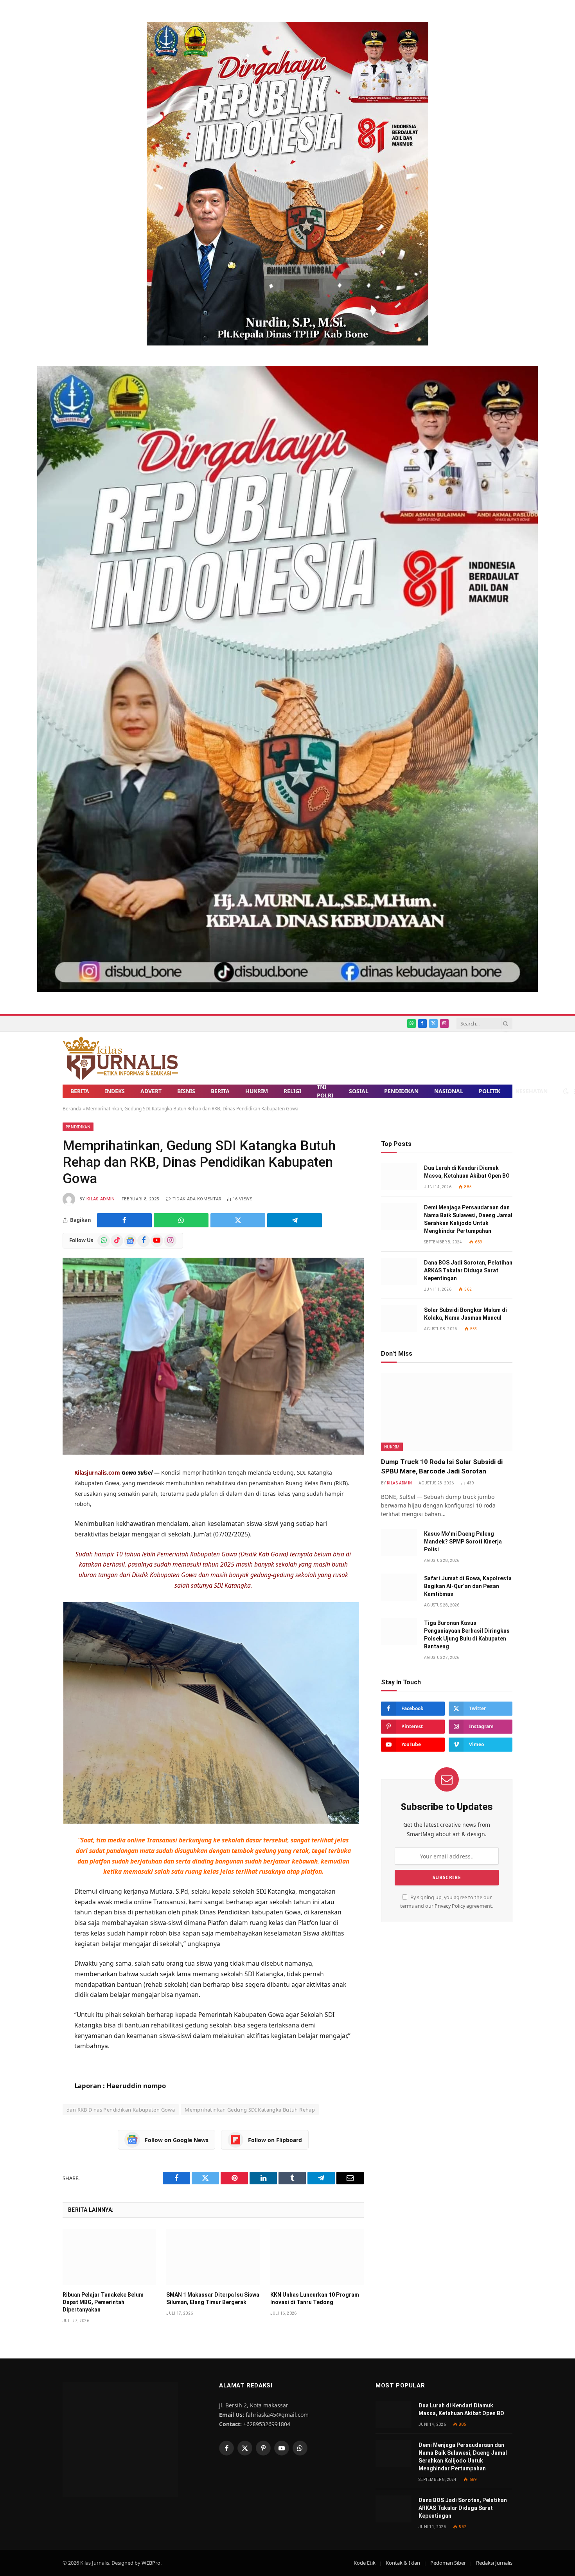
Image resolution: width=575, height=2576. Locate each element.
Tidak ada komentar (197, 1199)
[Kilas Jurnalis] (120, 1058)
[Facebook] (35, 1512)
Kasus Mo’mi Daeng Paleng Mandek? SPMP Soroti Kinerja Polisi (463, 1542)
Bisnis (186, 1091)
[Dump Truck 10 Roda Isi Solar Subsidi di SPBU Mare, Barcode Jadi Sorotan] (447, 1412)
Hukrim (257, 1091)
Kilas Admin (101, 1199)
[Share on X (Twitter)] (238, 1220)
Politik (490, 1091)
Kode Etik (365, 2563)
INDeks (115, 1091)
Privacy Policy (450, 1906)
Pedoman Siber (448, 2563)
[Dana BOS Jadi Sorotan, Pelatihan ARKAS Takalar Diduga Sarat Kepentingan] (399, 1271)
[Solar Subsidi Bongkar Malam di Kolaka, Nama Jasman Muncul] (399, 1319)
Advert (151, 1091)
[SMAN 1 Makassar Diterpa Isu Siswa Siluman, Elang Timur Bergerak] (213, 2257)
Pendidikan (401, 1091)
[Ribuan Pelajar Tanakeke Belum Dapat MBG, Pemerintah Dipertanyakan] (109, 2257)
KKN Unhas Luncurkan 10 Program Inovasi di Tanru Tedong (315, 2298)
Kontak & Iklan (403, 2563)
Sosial (359, 1091)
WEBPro (151, 2563)
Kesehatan (532, 1091)
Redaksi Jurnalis (494, 2563)
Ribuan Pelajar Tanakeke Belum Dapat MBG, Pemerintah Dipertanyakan (103, 2302)
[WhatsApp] (35, 1493)
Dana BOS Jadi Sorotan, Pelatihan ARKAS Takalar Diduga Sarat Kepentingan (468, 1270)
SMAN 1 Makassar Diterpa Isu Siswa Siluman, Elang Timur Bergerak (213, 2298)
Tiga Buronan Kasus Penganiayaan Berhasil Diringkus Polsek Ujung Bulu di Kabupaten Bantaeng (467, 1635)
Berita (80, 1091)
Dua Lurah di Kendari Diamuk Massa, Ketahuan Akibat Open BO (467, 1172)
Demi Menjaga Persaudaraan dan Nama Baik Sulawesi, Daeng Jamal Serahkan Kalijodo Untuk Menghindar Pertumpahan (468, 1219)
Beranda (72, 1109)
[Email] (35, 1589)
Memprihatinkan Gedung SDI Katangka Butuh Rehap (250, 2110)
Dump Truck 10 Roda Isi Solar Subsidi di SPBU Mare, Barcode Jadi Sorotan (442, 1466)
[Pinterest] (35, 1570)
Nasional (449, 1091)
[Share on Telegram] (295, 1220)
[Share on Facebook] (124, 1220)
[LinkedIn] (35, 1551)
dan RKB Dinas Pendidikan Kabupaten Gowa (121, 2110)
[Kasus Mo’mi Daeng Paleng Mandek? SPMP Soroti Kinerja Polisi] (399, 1543)
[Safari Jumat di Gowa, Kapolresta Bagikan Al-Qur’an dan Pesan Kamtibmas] (399, 1587)
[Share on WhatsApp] (181, 1220)
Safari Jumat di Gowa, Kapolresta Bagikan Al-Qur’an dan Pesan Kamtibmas (468, 1586)
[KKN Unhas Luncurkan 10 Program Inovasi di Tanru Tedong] (317, 2257)
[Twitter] (35, 1531)
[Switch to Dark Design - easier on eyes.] (566, 1091)
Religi (292, 1091)
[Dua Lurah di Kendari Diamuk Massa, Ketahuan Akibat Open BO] (399, 1177)
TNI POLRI (325, 1091)
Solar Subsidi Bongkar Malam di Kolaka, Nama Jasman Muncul (465, 1314)
